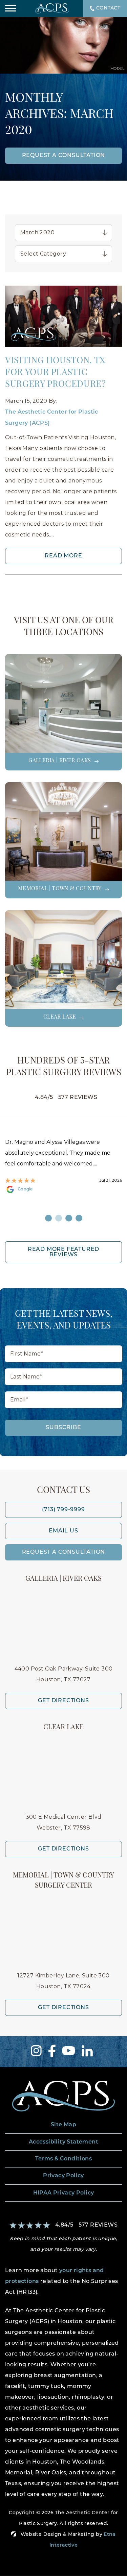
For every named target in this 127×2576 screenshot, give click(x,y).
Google (25, 1189)
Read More (63, 556)
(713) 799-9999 (63, 1510)
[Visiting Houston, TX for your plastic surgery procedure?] (63, 317)
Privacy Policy (63, 2176)
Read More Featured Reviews (63, 1252)
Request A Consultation (64, 1552)
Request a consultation (64, 156)
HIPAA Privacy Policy (64, 2193)
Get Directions (63, 1701)
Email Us (63, 1531)
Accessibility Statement (63, 2142)
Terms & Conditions (63, 2159)
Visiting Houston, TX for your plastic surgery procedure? (56, 373)
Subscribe (63, 1428)
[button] (10, 8)
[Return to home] (63, 2096)
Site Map (63, 2125)
